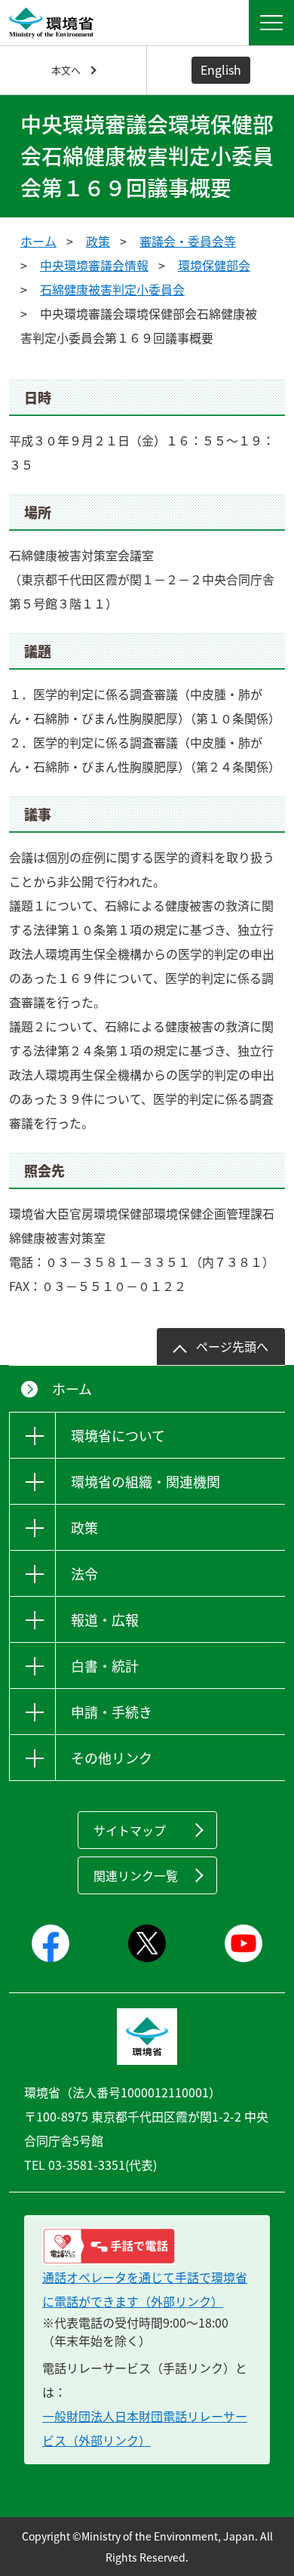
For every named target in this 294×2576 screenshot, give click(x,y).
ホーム (38, 241)
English (221, 69)
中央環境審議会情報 (94, 265)
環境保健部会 (214, 265)
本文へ (66, 70)
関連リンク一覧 (136, 1875)
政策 (98, 241)
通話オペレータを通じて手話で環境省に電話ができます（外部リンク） (145, 2289)
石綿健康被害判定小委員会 (112, 289)
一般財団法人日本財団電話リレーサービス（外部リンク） (145, 2428)
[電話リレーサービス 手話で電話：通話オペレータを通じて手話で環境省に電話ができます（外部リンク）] (147, 2246)
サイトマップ (130, 1830)
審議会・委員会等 (188, 241)
